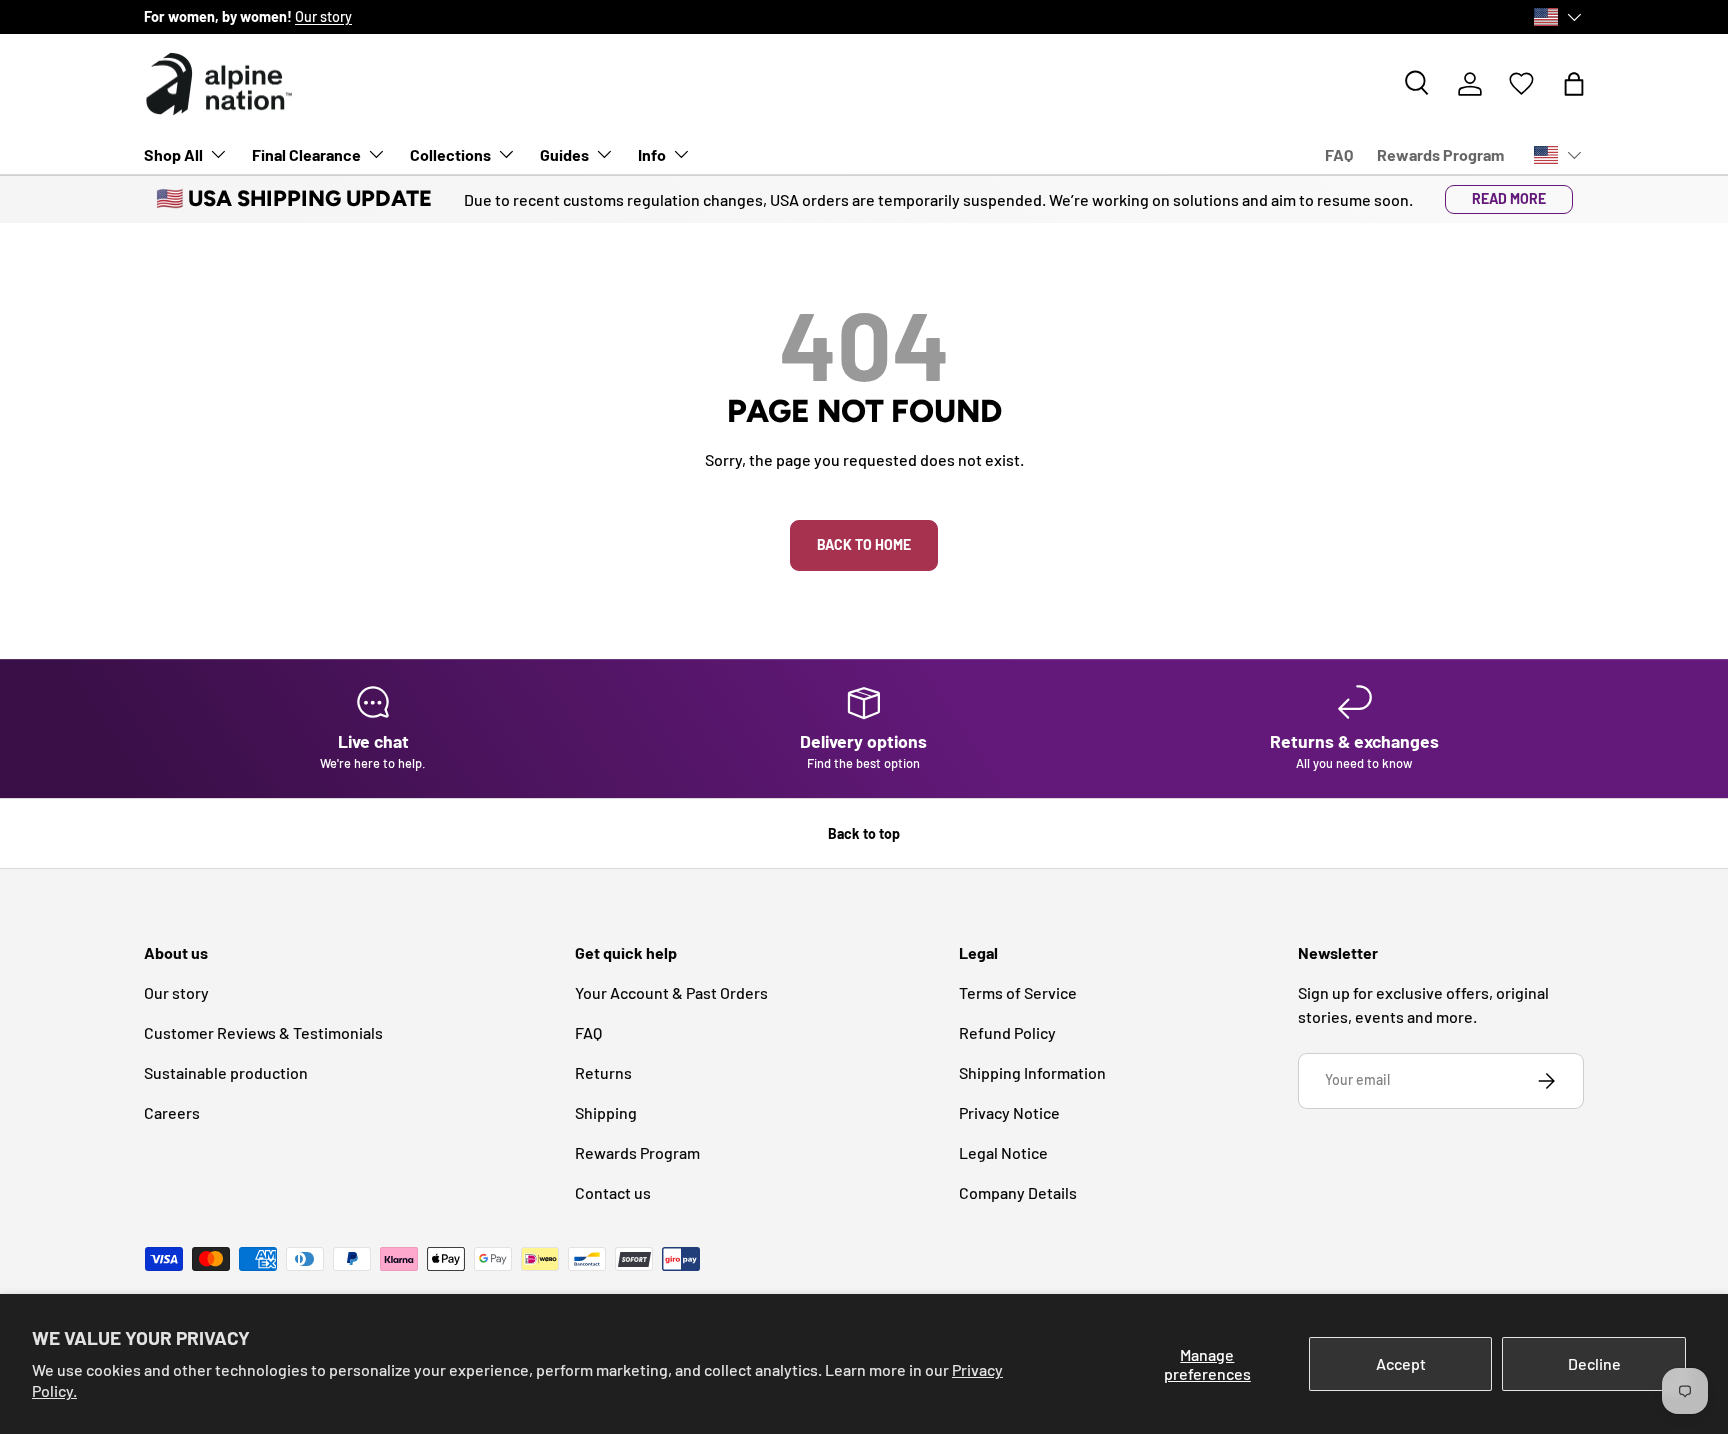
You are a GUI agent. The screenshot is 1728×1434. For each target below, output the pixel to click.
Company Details (1018, 1192)
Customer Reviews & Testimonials (263, 1032)
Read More (1509, 198)
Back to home (864, 544)
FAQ (1339, 154)
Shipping (606, 1112)
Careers (172, 1112)
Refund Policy (1007, 1032)
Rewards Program (1440, 154)
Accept (1401, 1363)
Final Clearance (306, 154)
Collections (450, 154)
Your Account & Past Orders (671, 992)
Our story (323, 16)
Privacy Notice (1009, 1112)
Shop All (173, 154)
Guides (564, 154)
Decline (1594, 1363)
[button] (1574, 84)
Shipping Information (1032, 1072)
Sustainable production (226, 1072)
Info (652, 154)
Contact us (613, 1192)
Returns (603, 1072)
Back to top (864, 833)
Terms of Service (1018, 992)
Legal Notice (1003, 1152)
